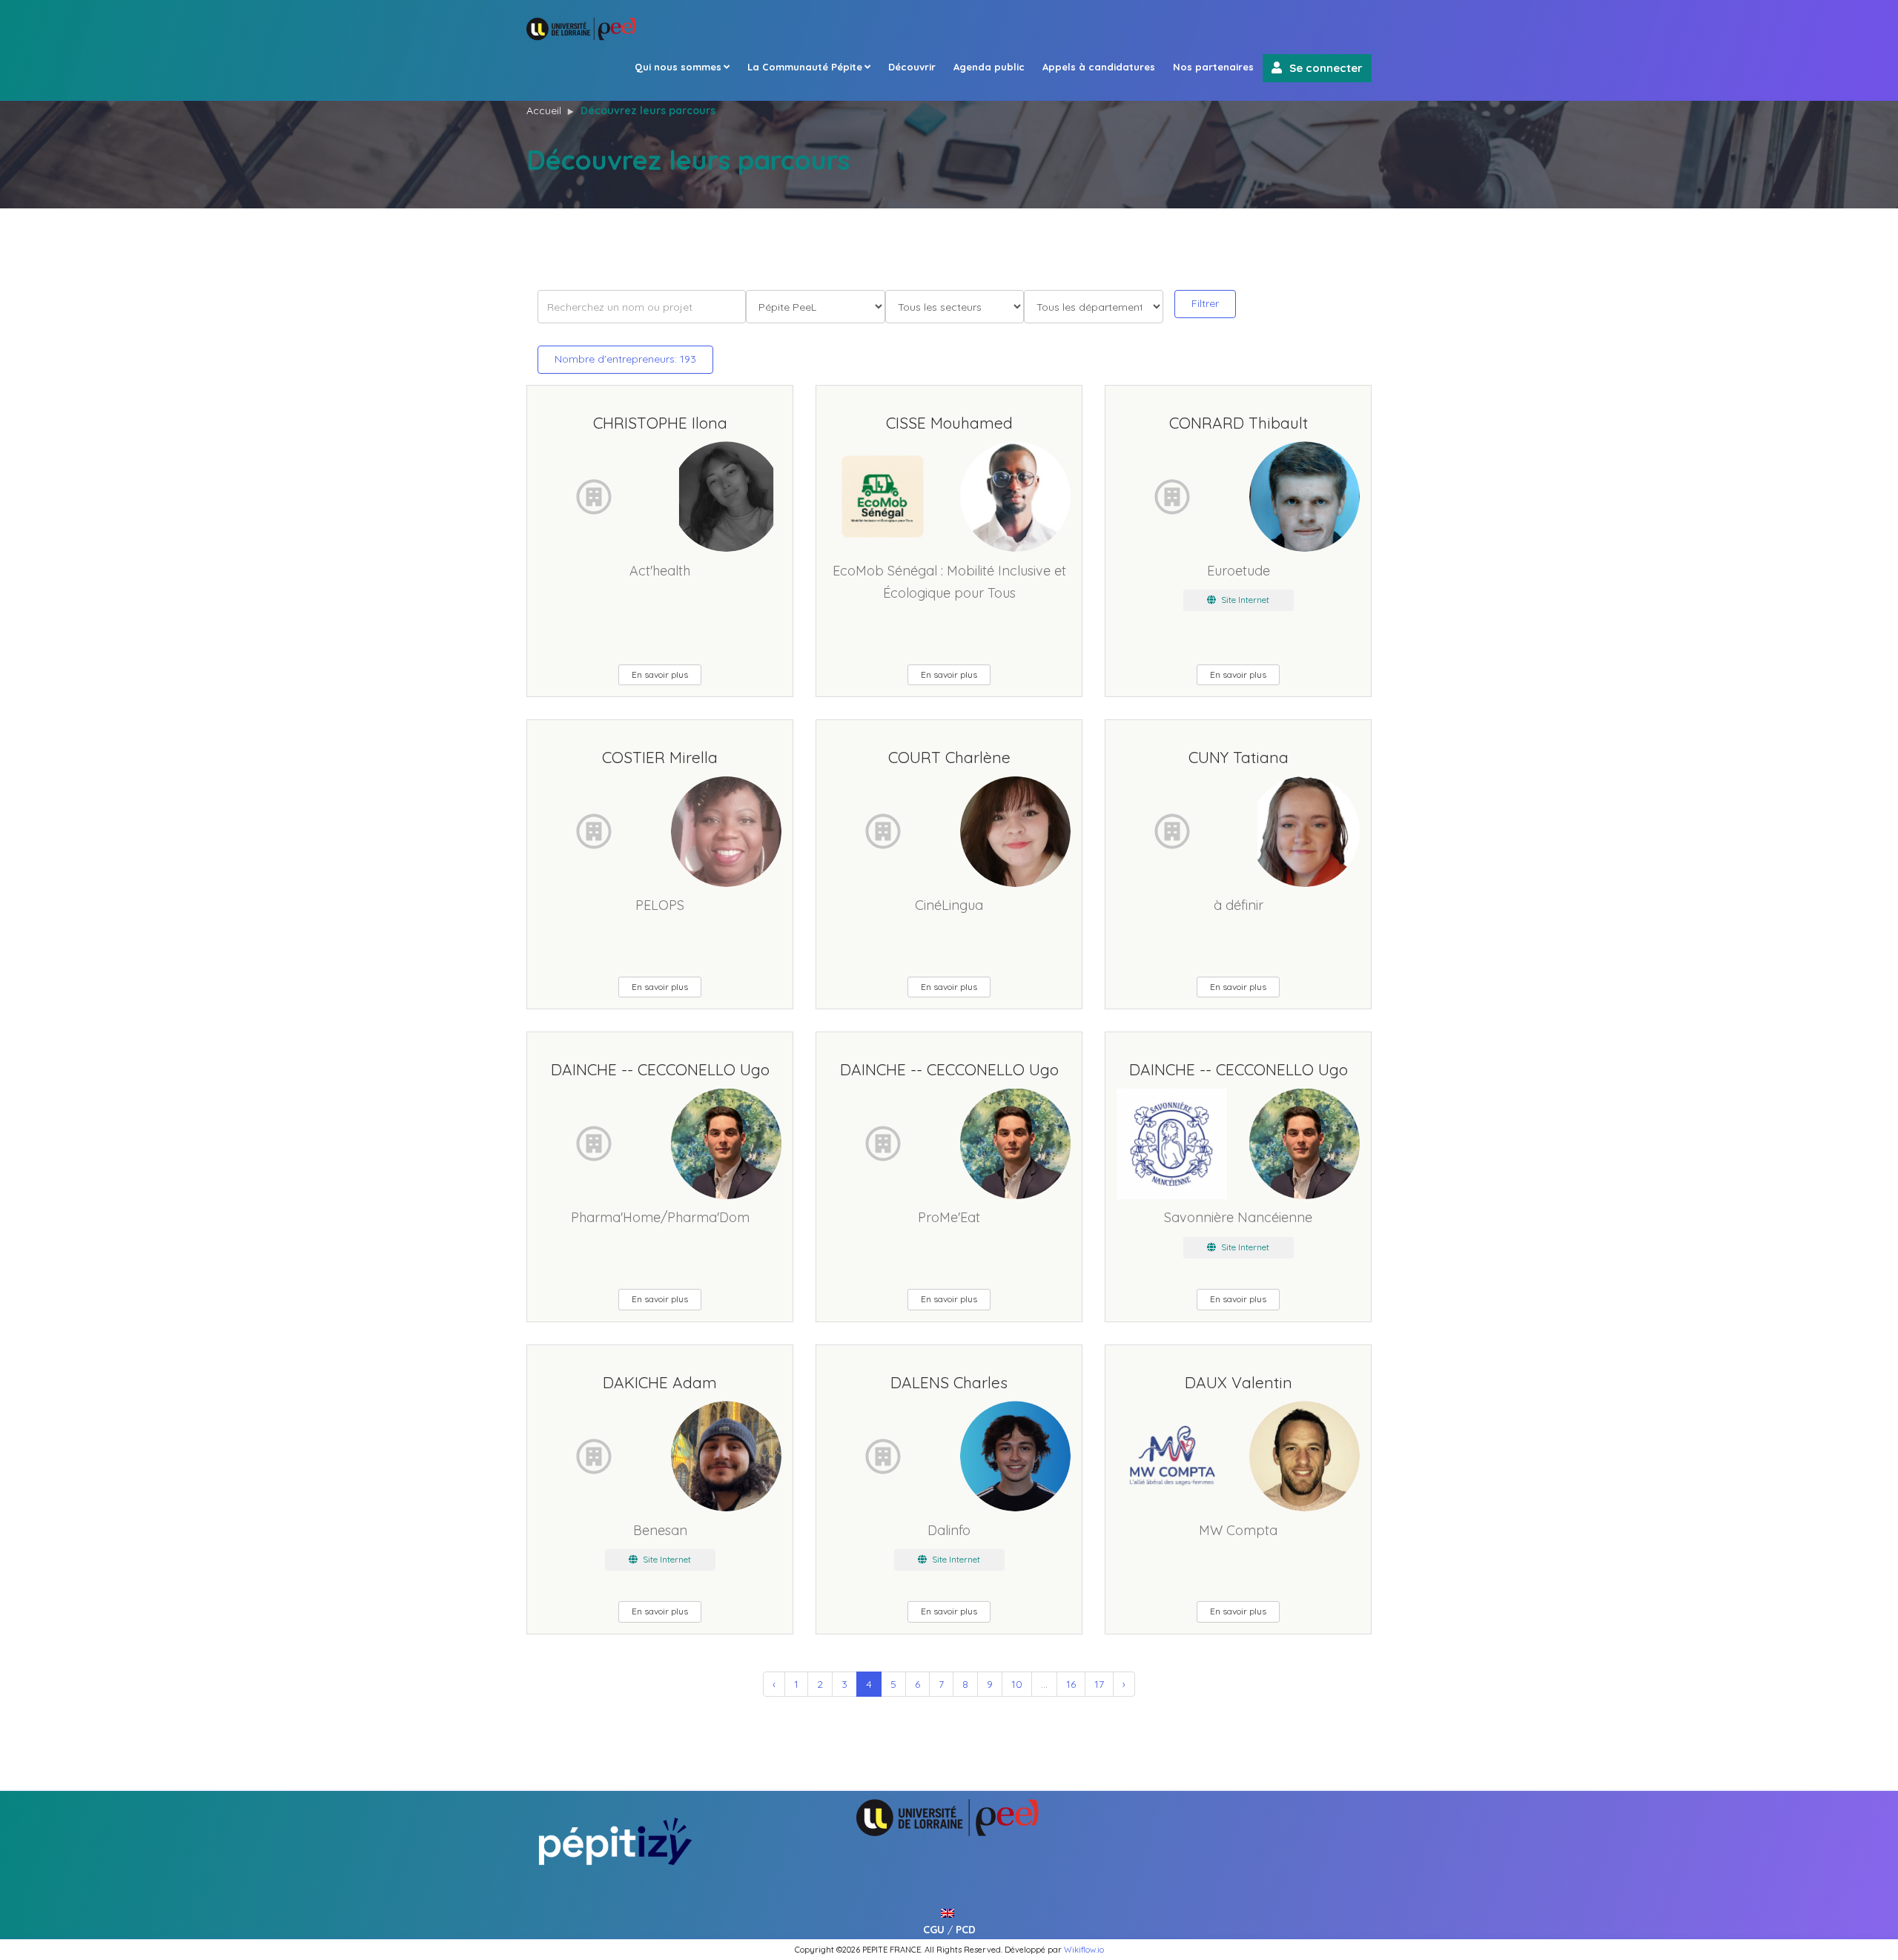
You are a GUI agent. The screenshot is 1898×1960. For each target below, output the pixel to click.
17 (1099, 1684)
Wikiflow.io (1084, 1950)
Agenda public (989, 67)
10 (1017, 1684)
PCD (966, 1930)
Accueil (544, 110)
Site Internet (1244, 600)
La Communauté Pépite (805, 67)
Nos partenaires (1213, 67)
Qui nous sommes (678, 67)
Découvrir (912, 67)
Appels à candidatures (1099, 67)
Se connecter (1326, 68)
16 (1071, 1684)
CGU (934, 1930)
